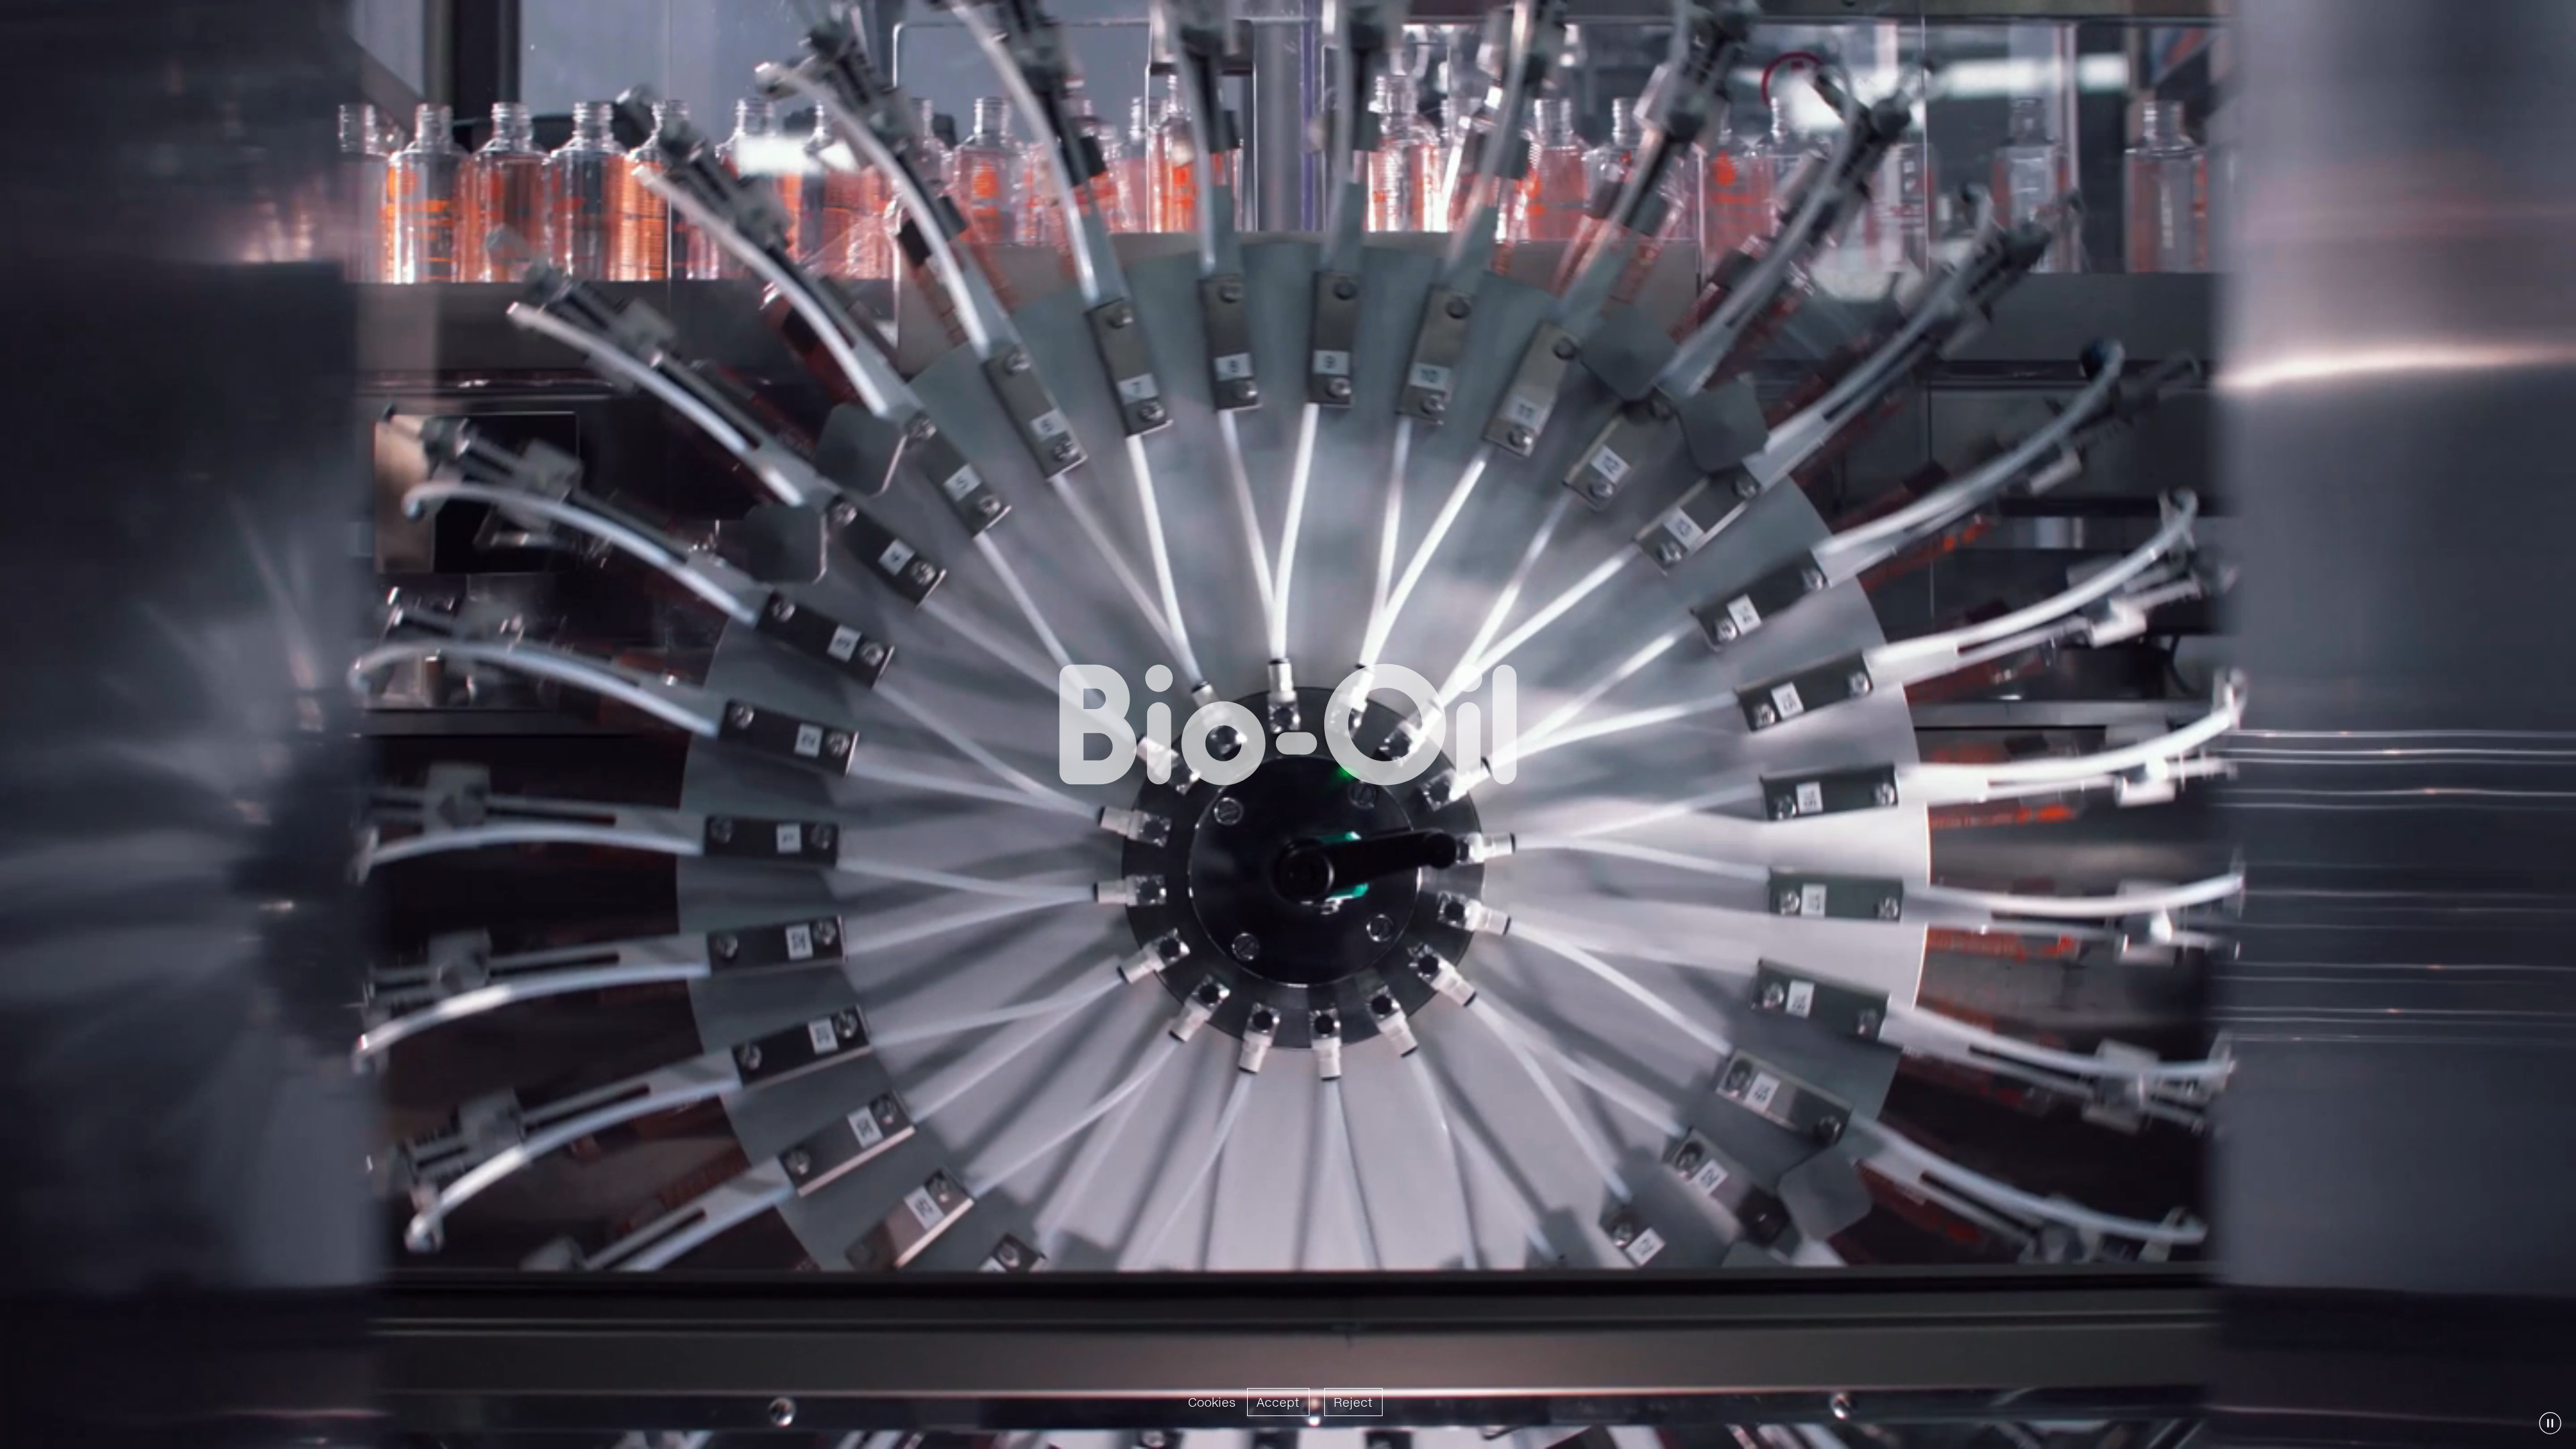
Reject (1353, 1402)
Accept (1278, 1402)
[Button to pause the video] (2550, 1423)
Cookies (1212, 1402)
